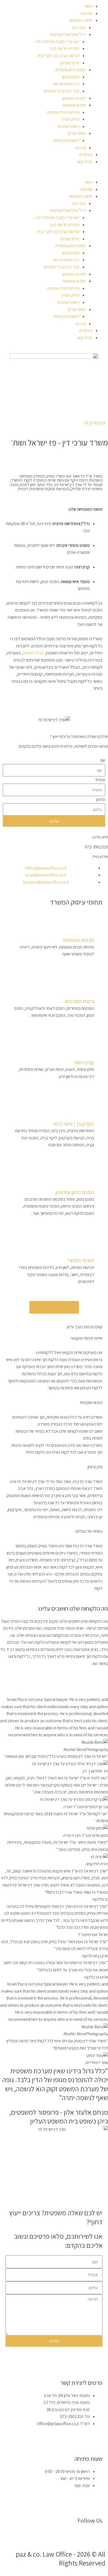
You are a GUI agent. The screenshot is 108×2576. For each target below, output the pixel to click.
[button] (54, 175)
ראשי (89, 6)
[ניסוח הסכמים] (87, 989)
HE (87, 423)
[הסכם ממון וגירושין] (87, 1179)
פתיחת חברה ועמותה (63, 112)
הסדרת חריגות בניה (65, 48)
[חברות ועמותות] (87, 927)
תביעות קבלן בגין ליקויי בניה (58, 56)
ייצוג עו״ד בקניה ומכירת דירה (58, 41)
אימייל (100, 780)
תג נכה (81, 147)
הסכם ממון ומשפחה (70, 70)
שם (103, 760)
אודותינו (86, 13)
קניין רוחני (84, 1062)
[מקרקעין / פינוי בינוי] (87, 1111)
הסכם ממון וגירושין (75, 1192)
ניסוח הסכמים (69, 126)
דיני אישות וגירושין (66, 84)
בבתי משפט (33, 653)
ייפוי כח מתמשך (74, 98)
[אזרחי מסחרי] (87, 1248)
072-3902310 (96, 847)
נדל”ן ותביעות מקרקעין (68, 34)
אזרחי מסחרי (81, 1260)
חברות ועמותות (74, 105)
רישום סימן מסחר (66, 140)
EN (103, 423)
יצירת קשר (84, 162)
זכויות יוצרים (77, 133)
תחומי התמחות (81, 20)
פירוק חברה (70, 119)
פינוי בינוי (79, 27)
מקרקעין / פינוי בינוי (74, 1124)
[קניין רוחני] (87, 1050)
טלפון (101, 799)
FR (95, 423)
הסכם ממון (71, 77)
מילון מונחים (70, 63)
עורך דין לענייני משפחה (61, 91)
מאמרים (86, 154)
